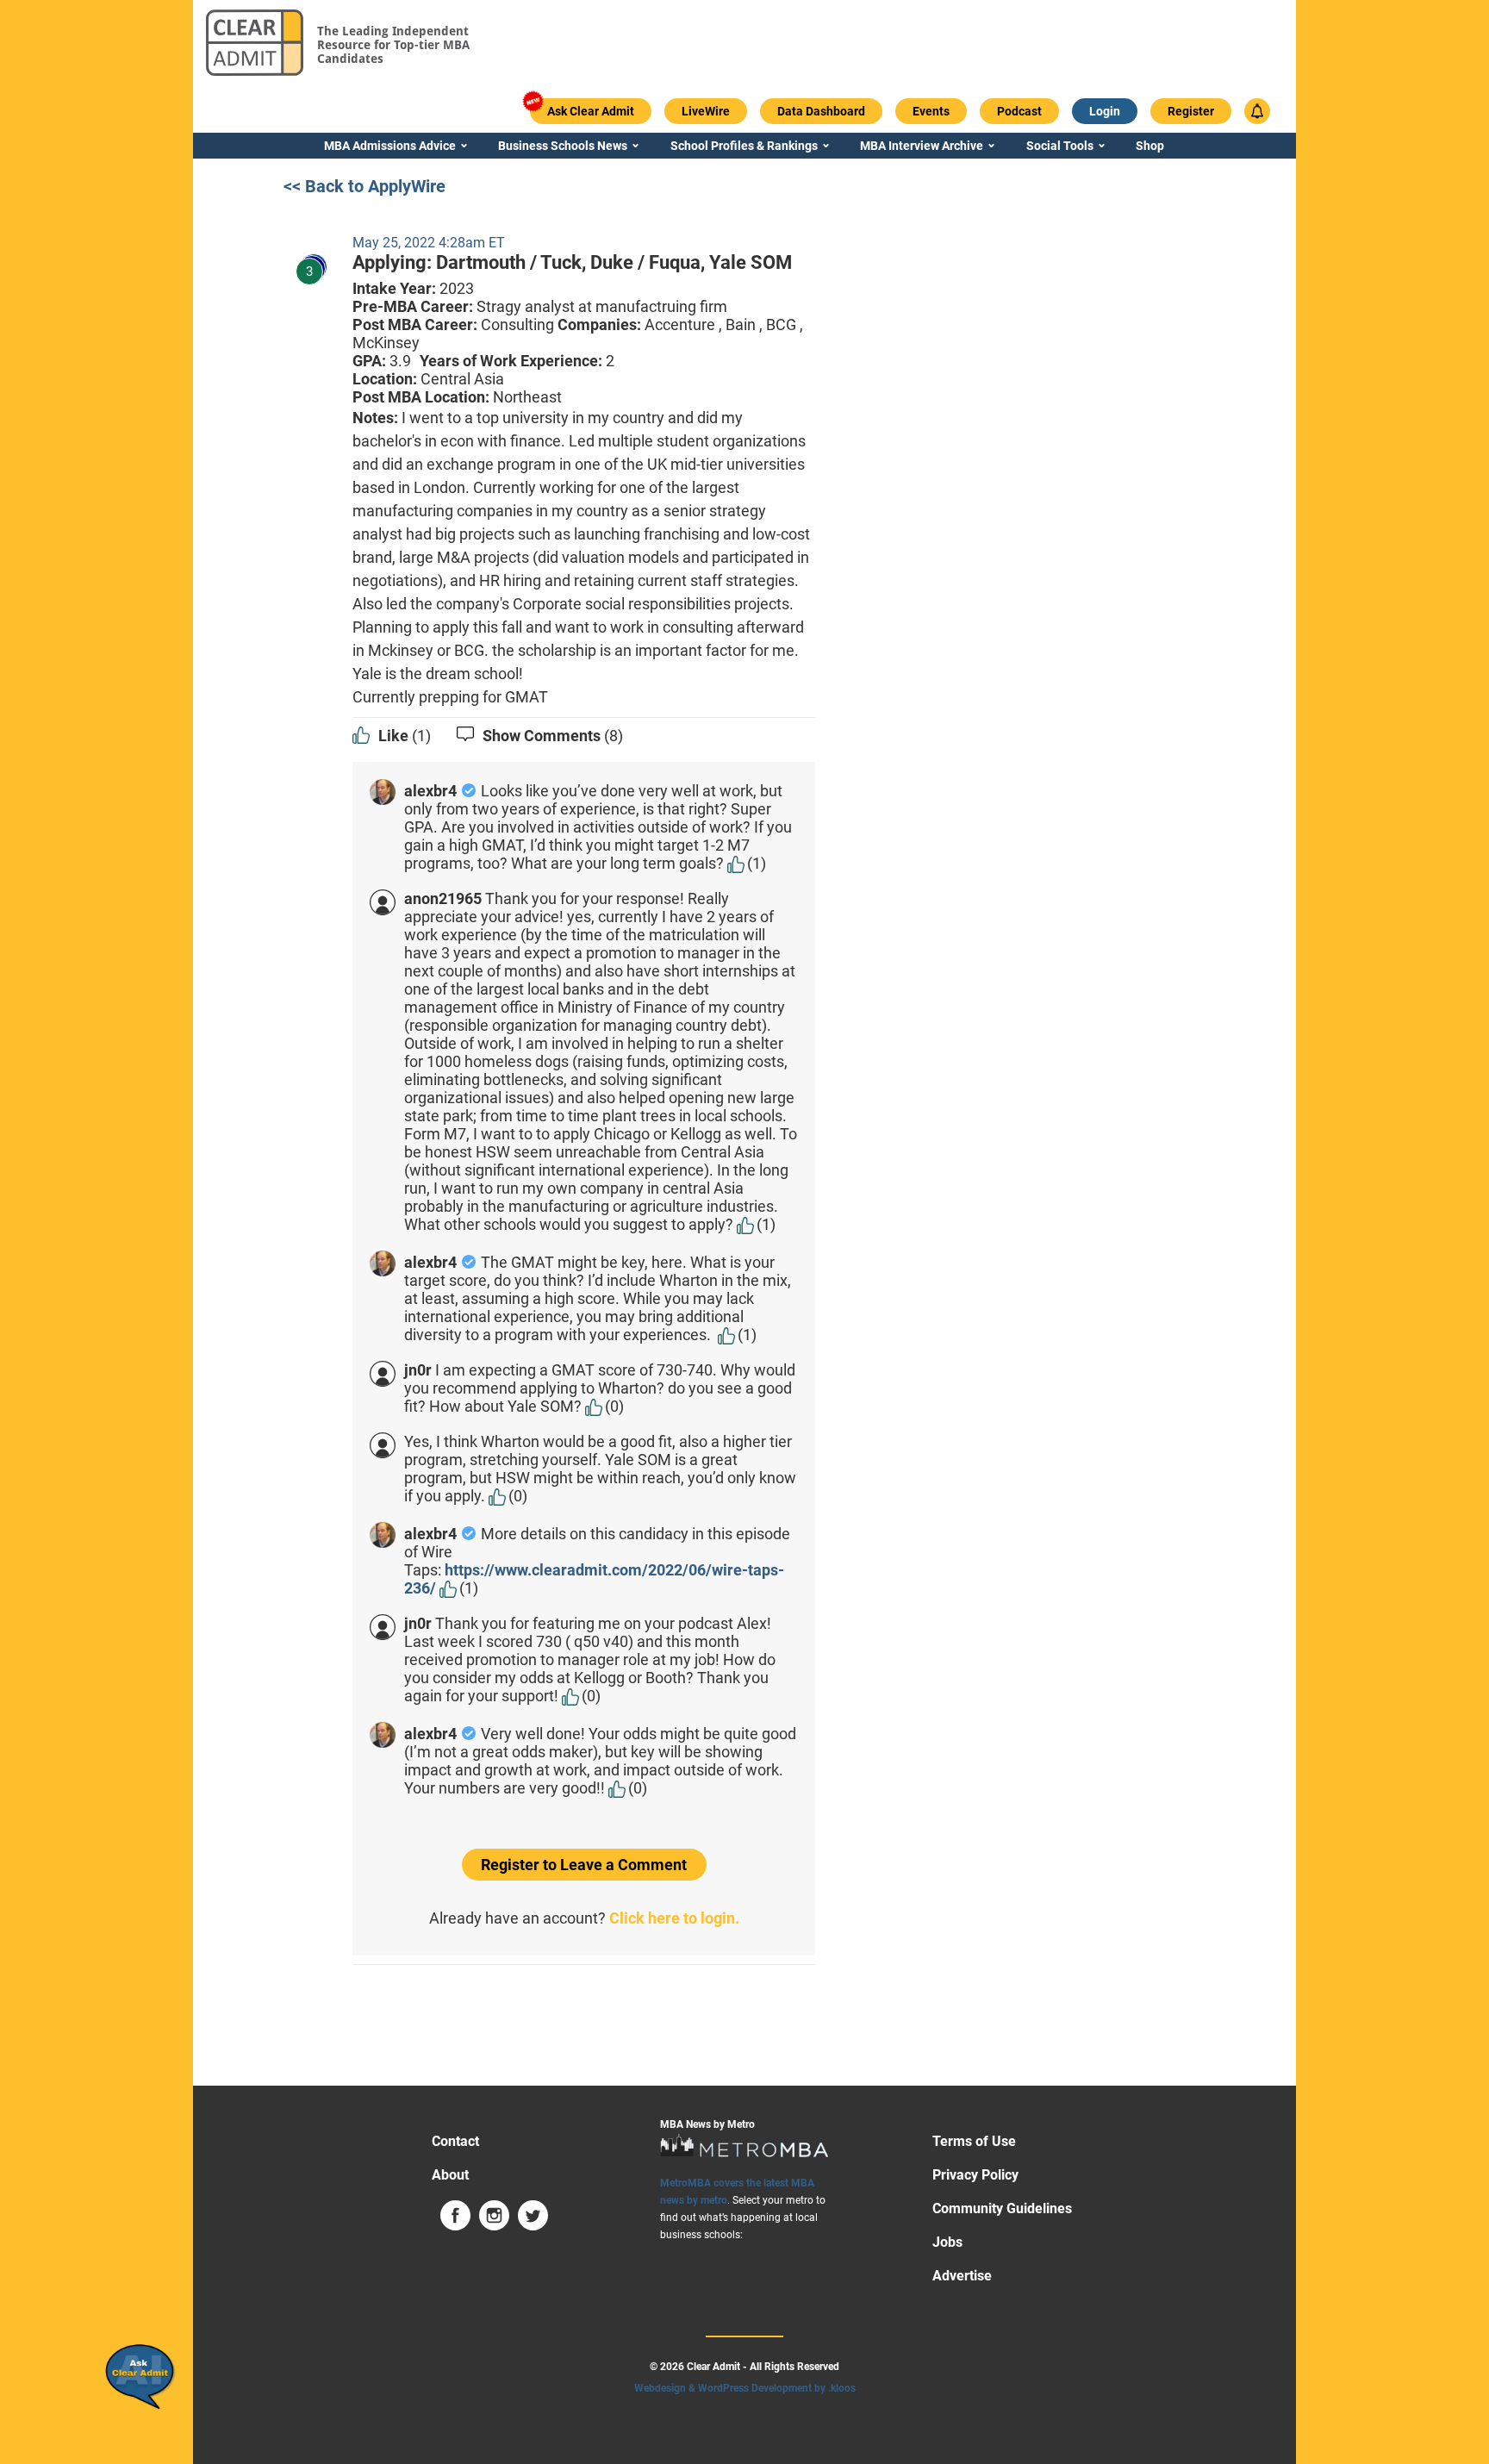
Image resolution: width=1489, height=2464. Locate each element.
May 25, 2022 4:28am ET (429, 243)
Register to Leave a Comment (584, 1865)
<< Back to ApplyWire (364, 186)
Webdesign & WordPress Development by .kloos (745, 2388)
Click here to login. (674, 1918)
